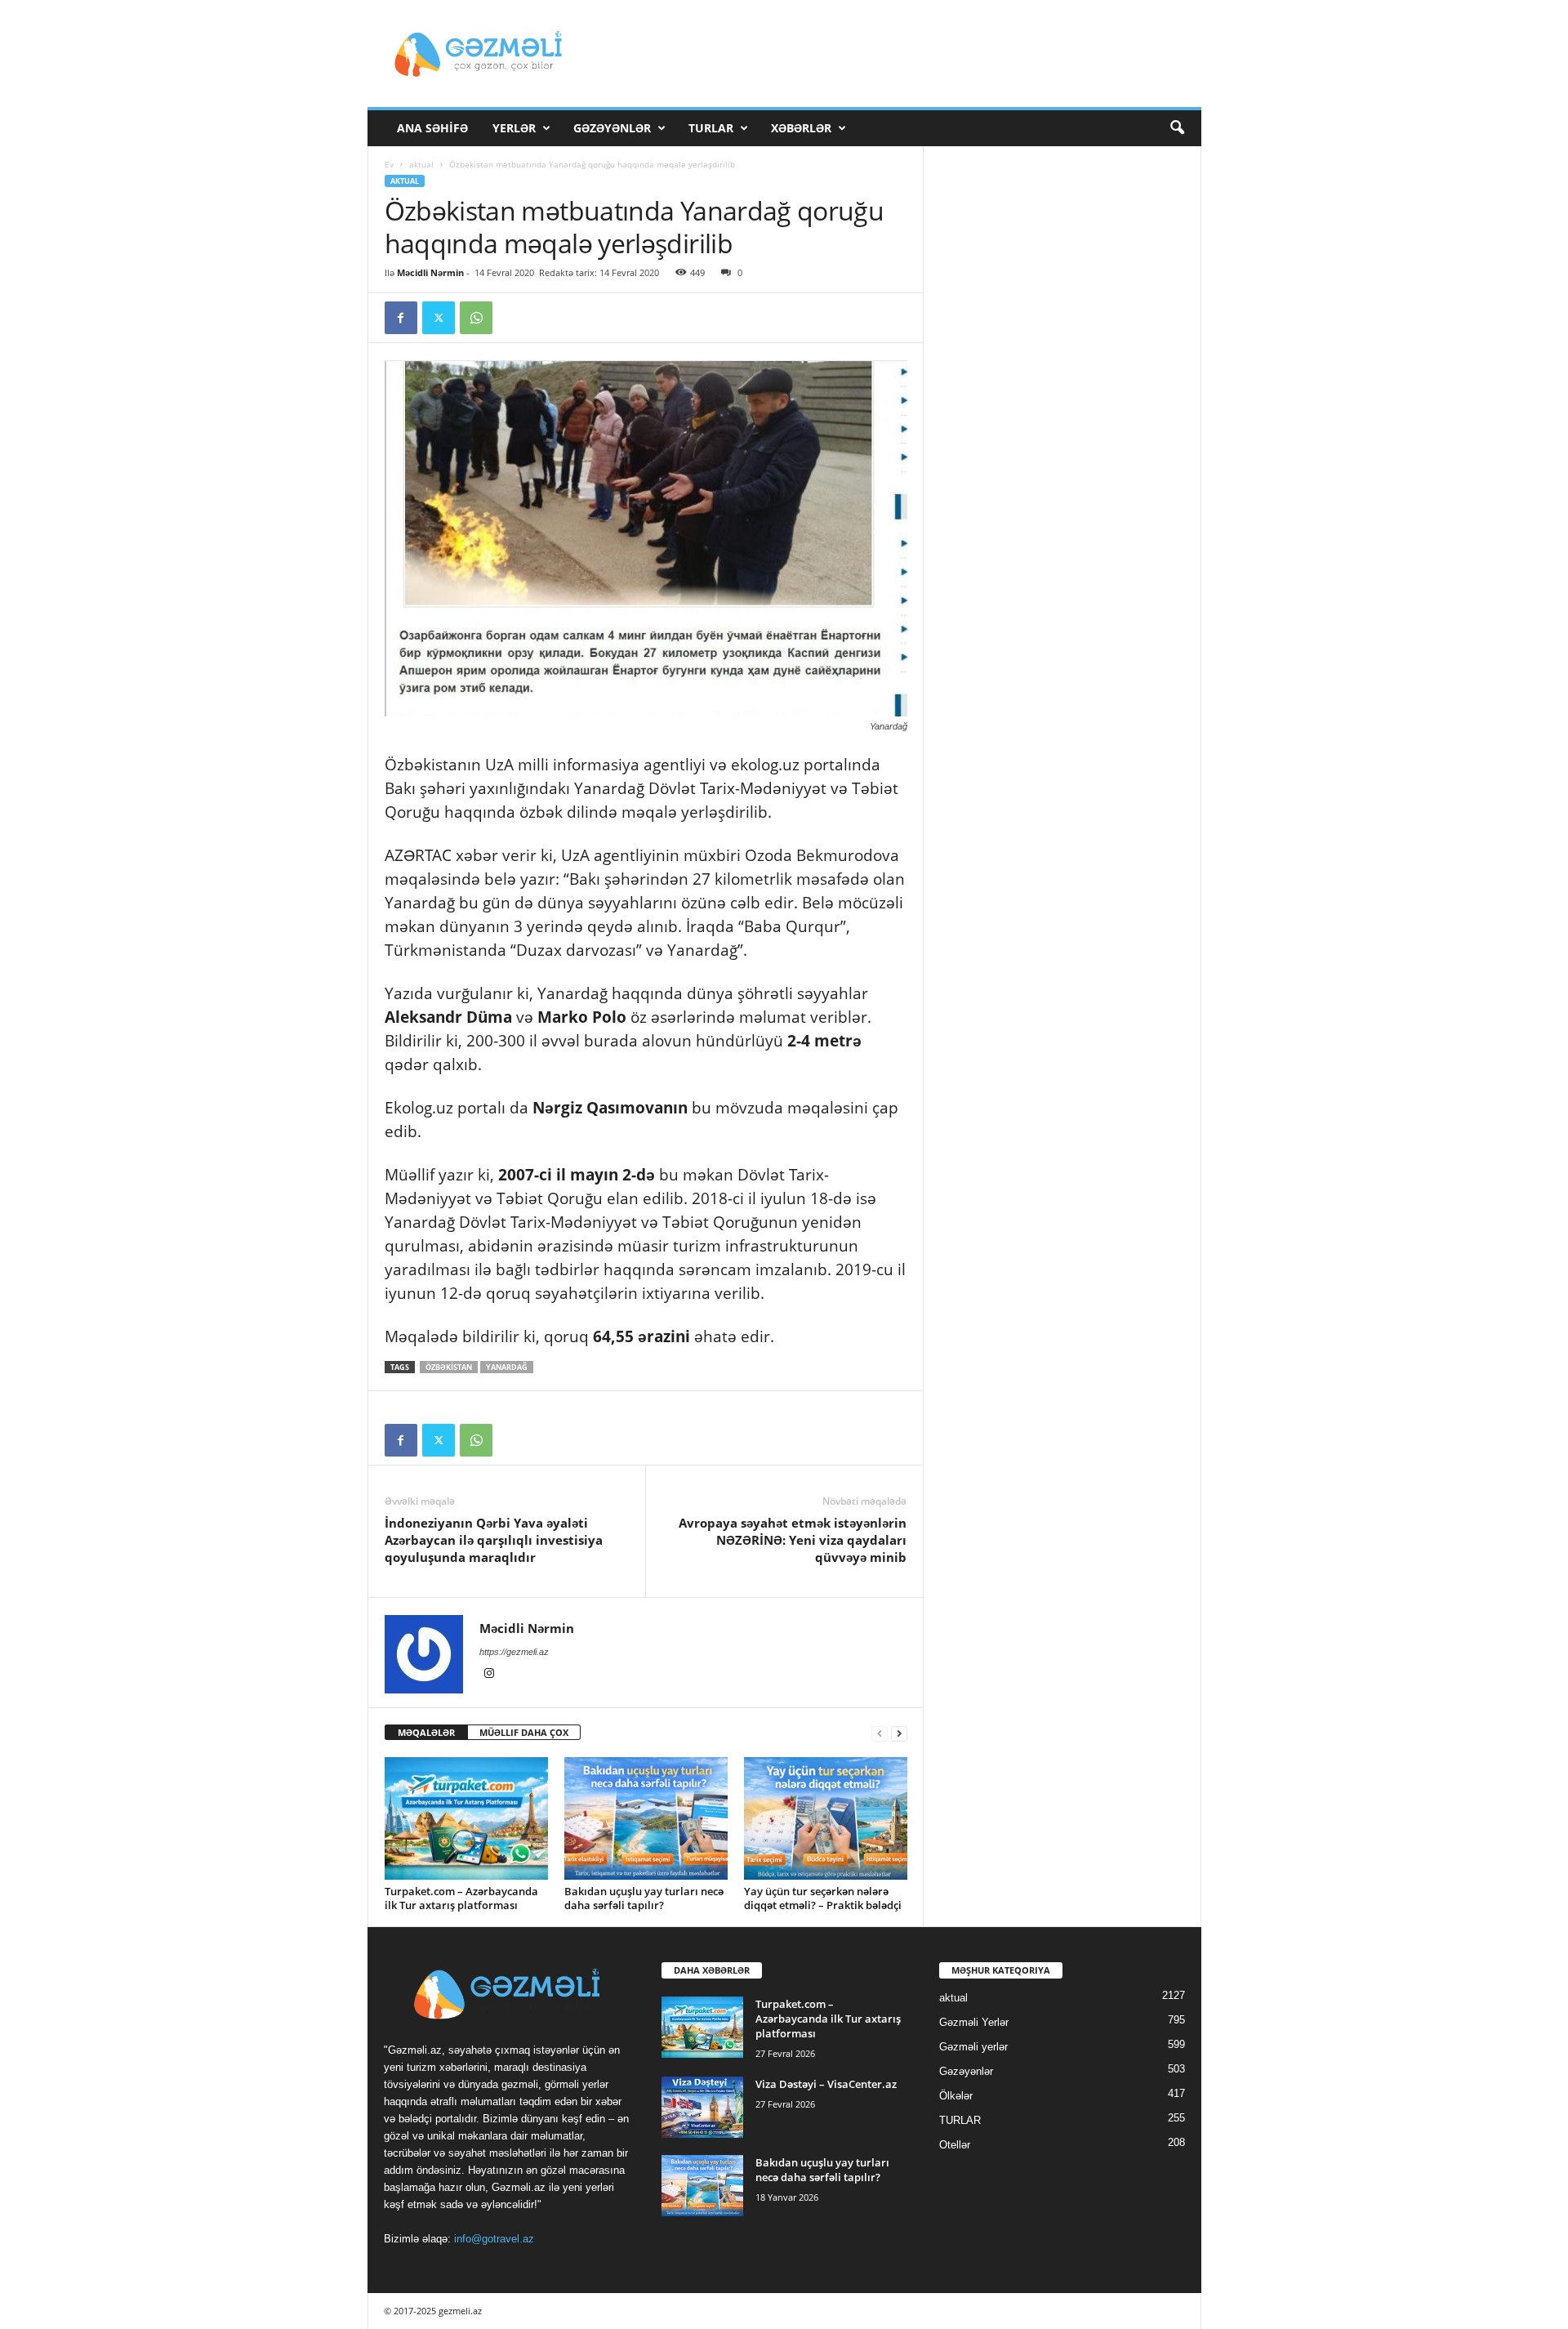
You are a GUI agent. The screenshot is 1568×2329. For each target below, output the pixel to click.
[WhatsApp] (476, 318)
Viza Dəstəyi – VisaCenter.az (826, 2084)
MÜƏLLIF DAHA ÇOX (524, 1732)
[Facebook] (401, 318)
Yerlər (514, 128)
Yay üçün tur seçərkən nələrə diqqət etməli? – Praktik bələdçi (823, 1898)
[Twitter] (439, 318)
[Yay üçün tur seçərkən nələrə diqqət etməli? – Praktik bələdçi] (826, 1818)
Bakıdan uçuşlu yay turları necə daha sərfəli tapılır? (644, 1898)
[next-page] (899, 1733)
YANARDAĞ (507, 1367)
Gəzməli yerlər (973, 2047)
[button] (1177, 128)
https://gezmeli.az (514, 1652)
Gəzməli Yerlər (974, 2022)
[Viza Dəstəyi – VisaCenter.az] (702, 2107)
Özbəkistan (449, 1367)
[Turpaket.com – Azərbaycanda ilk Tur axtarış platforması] (466, 1818)
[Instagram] (489, 1675)
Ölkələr (956, 2096)
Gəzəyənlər (612, 128)
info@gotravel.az (494, 2239)
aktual (421, 164)
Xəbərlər (801, 128)
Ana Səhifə (432, 128)
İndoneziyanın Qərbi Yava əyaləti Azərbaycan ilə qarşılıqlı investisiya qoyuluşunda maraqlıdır (494, 1540)
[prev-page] (880, 1733)
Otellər (955, 2145)
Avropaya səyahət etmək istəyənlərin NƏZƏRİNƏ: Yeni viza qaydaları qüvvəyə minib (793, 1540)
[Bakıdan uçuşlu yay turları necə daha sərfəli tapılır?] (646, 1818)
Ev (389, 164)
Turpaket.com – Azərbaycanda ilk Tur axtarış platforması (461, 1898)
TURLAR (711, 128)
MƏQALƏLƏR (426, 1732)
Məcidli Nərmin (430, 272)
